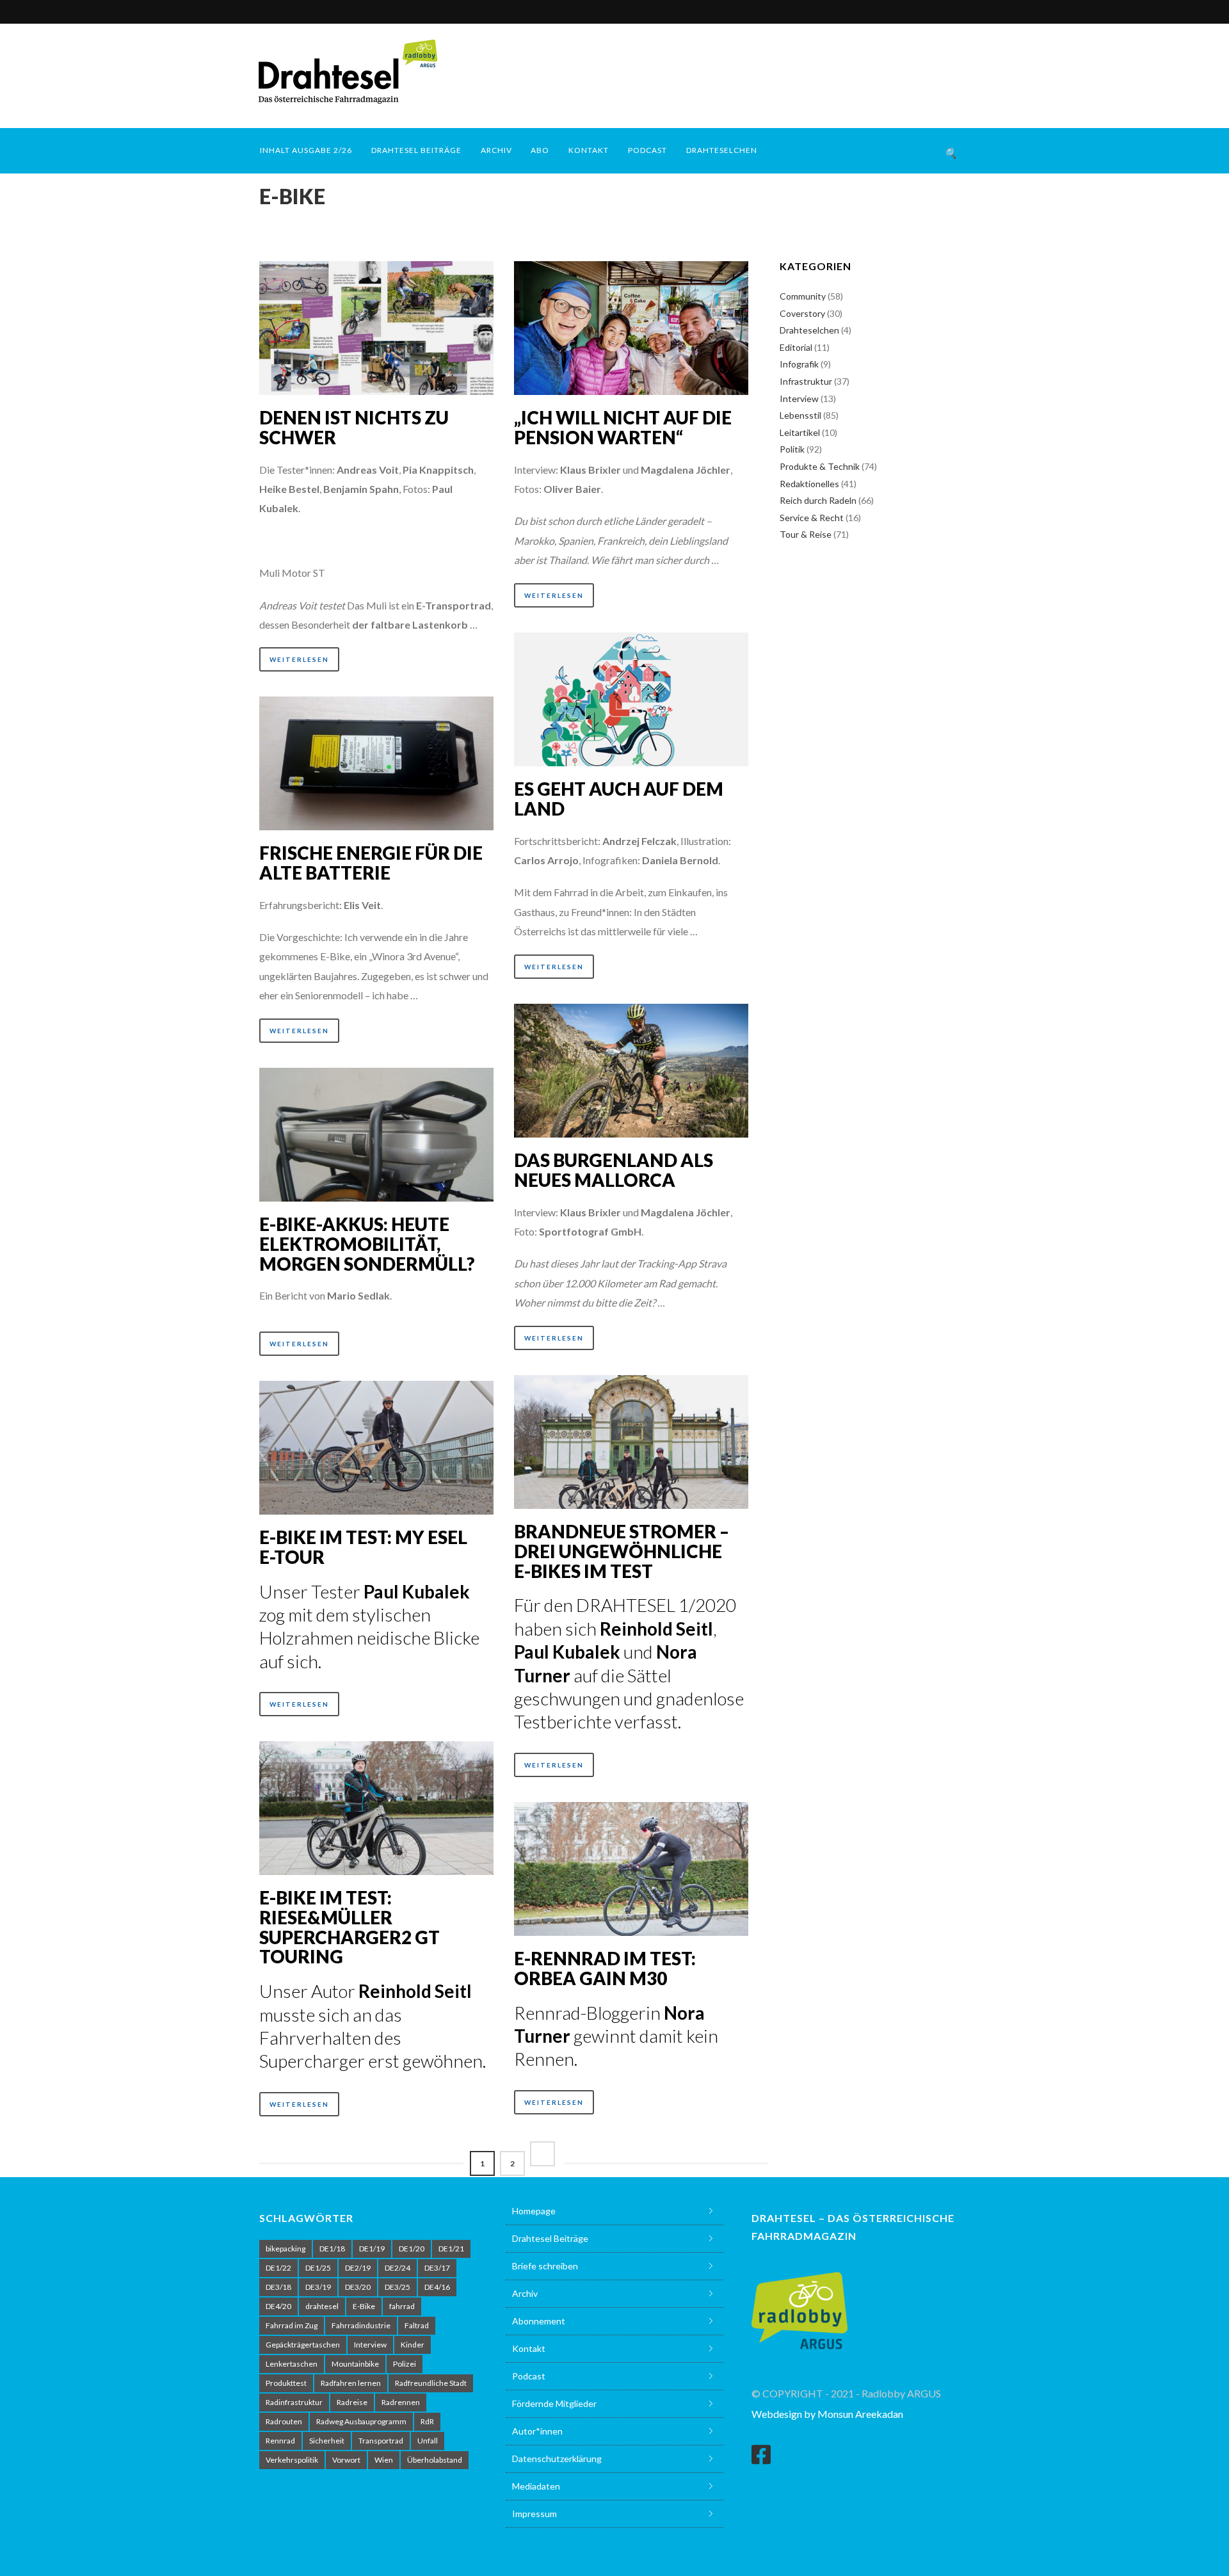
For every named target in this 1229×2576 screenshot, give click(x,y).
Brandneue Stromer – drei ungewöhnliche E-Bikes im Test (622, 1551)
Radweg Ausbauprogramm (361, 2421)
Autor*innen (537, 2431)
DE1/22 (278, 2268)
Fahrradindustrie (361, 2325)
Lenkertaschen (292, 2364)
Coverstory (802, 313)
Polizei (405, 2364)
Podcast (647, 150)
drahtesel (322, 2306)
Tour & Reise (806, 534)
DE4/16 (437, 2287)
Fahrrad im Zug (292, 2325)
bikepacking (285, 2249)
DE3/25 (398, 2287)
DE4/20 (278, 2306)
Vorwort (346, 2460)
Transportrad (381, 2441)
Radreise (352, 2402)
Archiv (496, 150)
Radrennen (401, 2402)
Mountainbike (355, 2364)
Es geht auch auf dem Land (619, 799)
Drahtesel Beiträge (416, 150)
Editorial (796, 347)
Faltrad (417, 2325)
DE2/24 (398, 2268)
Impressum (534, 2514)
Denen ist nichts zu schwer (354, 427)
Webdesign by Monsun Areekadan (827, 2414)
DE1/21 (451, 2249)
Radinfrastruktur (294, 2402)
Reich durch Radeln (818, 500)
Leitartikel (800, 432)
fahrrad (402, 2306)
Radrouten (284, 2421)
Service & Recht (812, 518)
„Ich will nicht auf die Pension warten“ (623, 427)
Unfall (428, 2441)
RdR (427, 2421)
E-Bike (364, 2306)
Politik (792, 449)
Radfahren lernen (351, 2383)
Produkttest (286, 2383)
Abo (540, 150)
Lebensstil (800, 415)
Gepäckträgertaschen (303, 2345)
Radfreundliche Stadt (431, 2383)
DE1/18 (332, 2249)
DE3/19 (318, 2287)
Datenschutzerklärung (557, 2459)
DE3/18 (278, 2287)
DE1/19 (372, 2249)
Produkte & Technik (820, 466)
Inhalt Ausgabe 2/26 (306, 150)
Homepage (534, 2211)
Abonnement (539, 2321)
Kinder (413, 2345)
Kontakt (589, 150)
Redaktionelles (809, 484)
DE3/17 (437, 2268)
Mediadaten (536, 2486)
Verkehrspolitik (292, 2460)
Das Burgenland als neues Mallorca (614, 1170)
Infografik (799, 364)
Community (803, 296)
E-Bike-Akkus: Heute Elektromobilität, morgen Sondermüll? (367, 1244)
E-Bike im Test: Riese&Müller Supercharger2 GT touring (349, 1927)
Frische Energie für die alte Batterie (371, 863)
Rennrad (280, 2441)
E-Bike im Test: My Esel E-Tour (363, 1547)
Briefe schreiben (545, 2266)
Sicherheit (327, 2441)
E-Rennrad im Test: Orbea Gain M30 (605, 1968)
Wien (384, 2460)
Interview (799, 398)
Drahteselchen (722, 150)
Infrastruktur (806, 381)
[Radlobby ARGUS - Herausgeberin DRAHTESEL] (799, 2303)
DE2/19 (358, 2268)
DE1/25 (318, 2268)
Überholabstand (435, 2460)
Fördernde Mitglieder (554, 2403)
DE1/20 (412, 2249)
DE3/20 (358, 2287)
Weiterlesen (299, 659)
